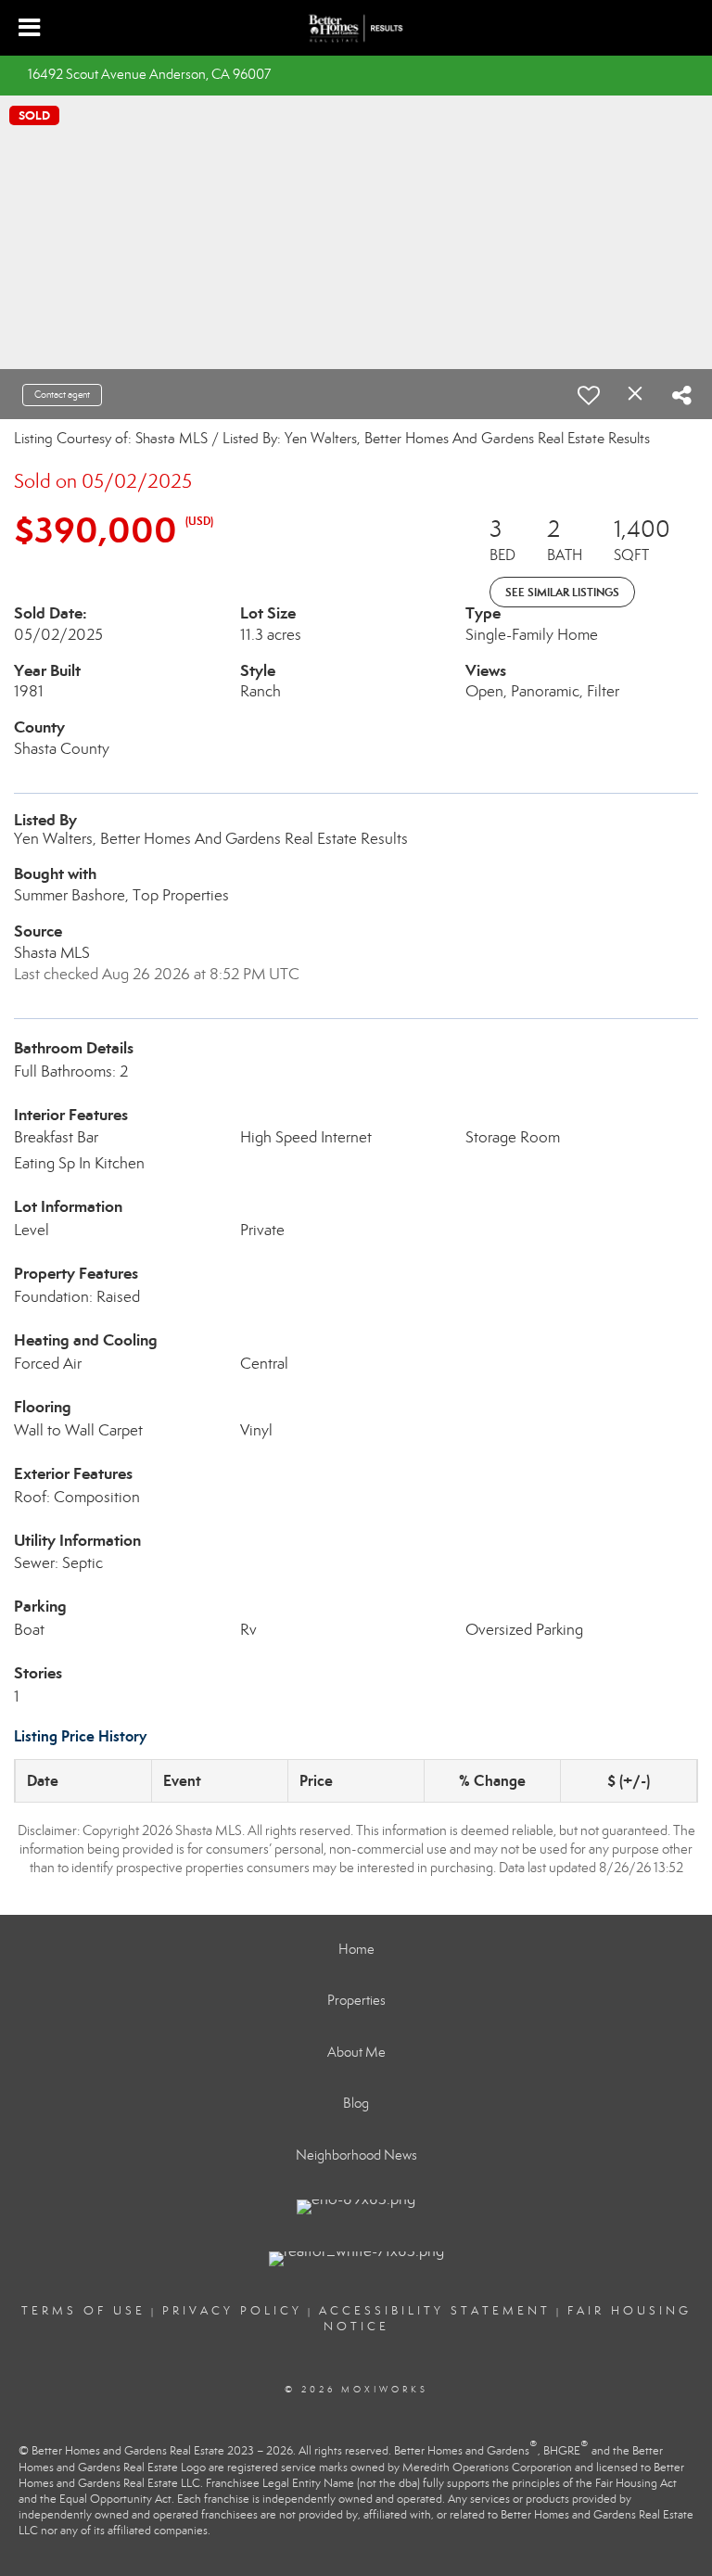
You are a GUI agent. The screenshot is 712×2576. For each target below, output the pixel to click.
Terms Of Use (83, 2311)
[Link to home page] (356, 29)
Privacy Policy (232, 2311)
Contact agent (62, 395)
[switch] (589, 395)
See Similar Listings (562, 592)
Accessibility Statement (435, 2311)
